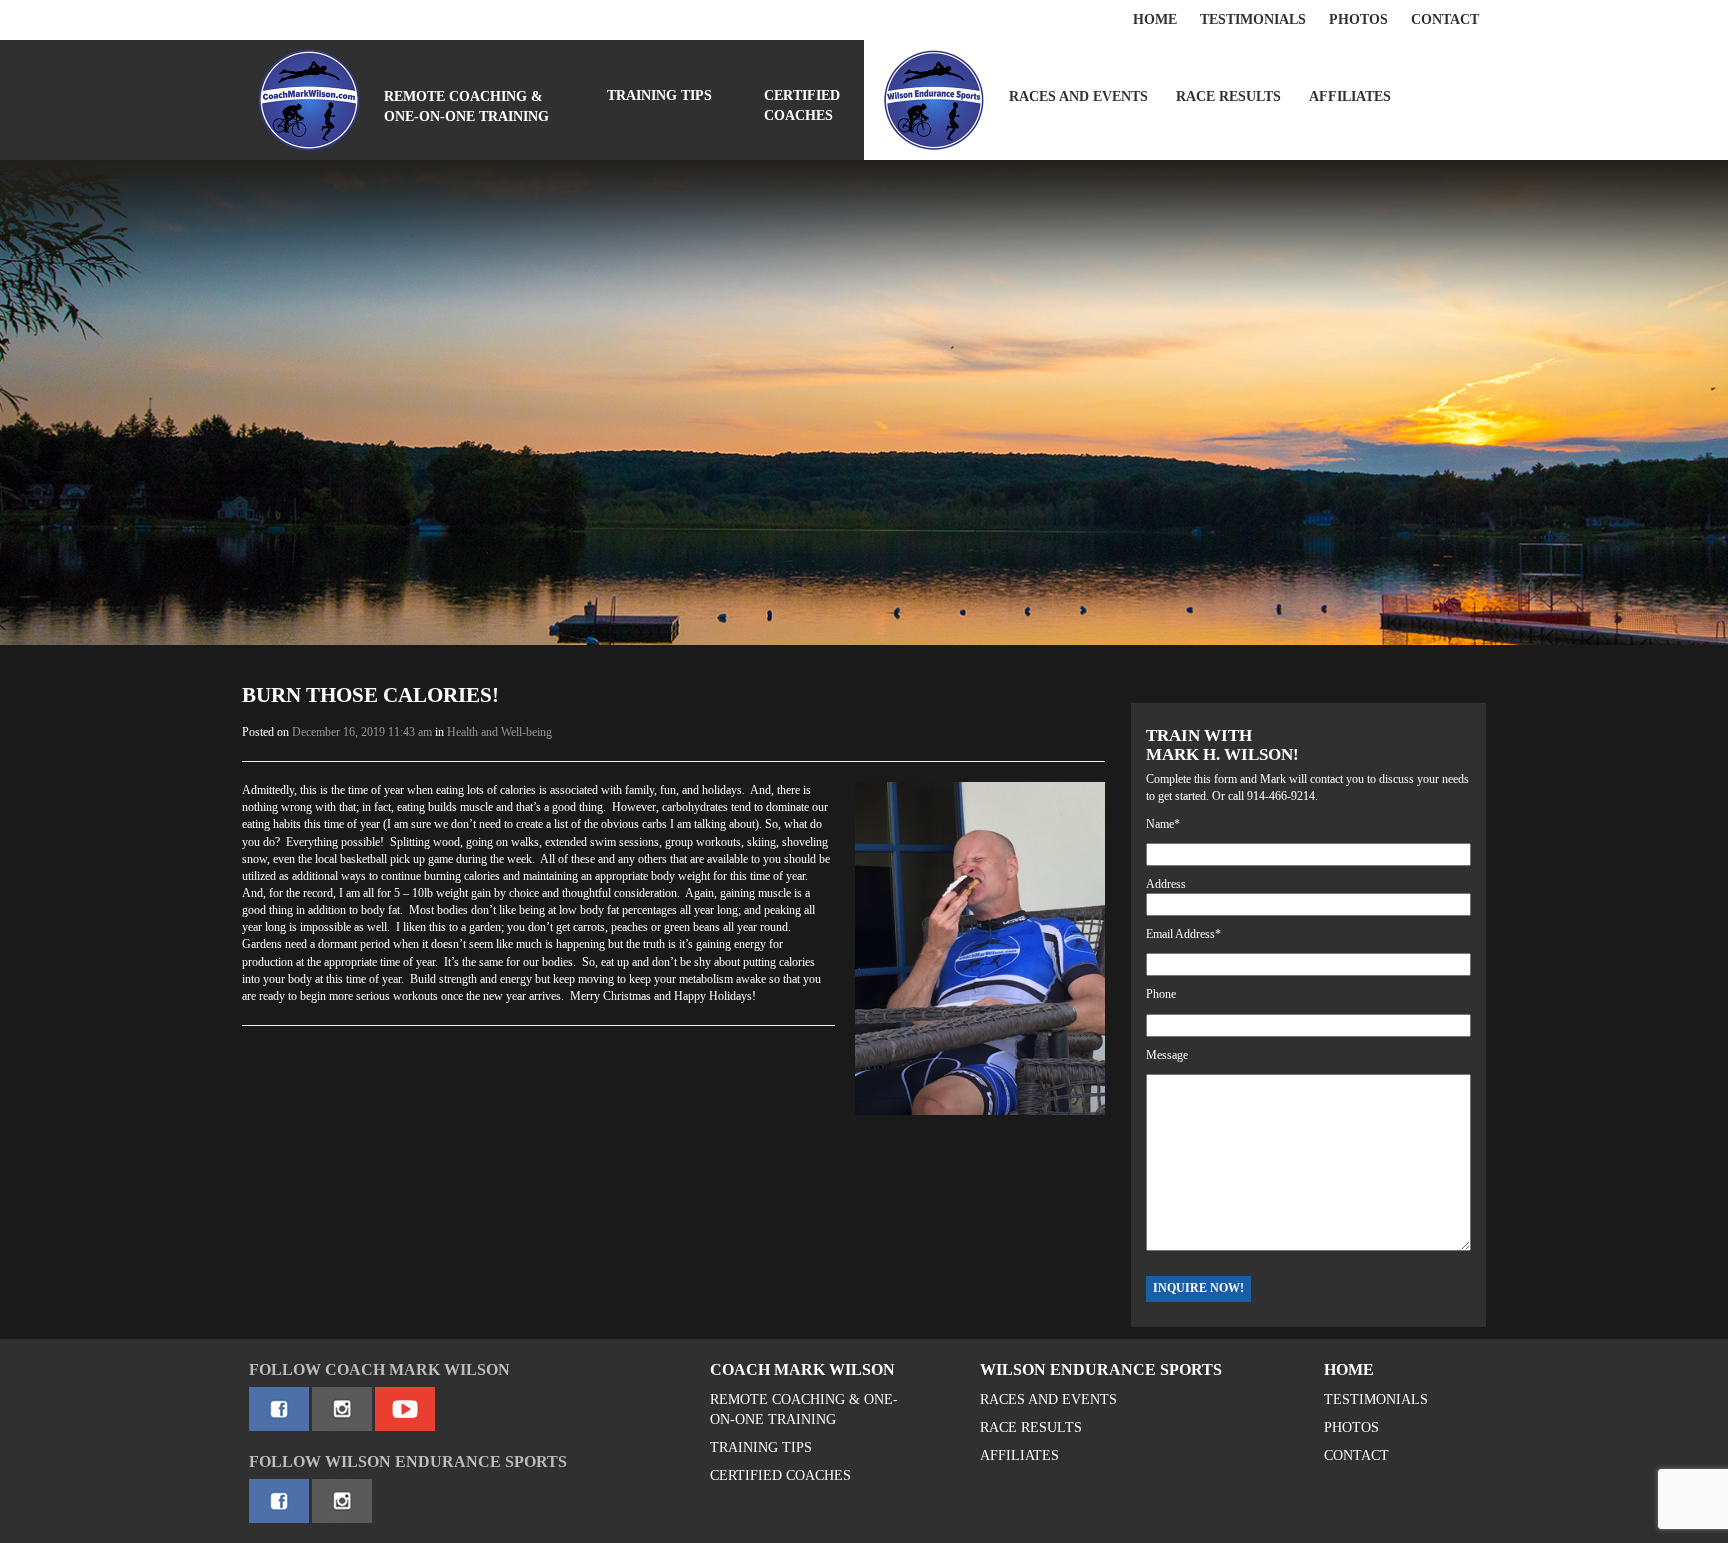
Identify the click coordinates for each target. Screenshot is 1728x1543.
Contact (1445, 19)
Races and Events (1078, 96)
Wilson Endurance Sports (1101, 1369)
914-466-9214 (1281, 796)
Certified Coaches (802, 105)
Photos (1358, 19)
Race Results (1228, 96)
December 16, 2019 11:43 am (362, 732)
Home (1155, 19)
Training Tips (659, 95)
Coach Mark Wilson (802, 1369)
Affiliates (1350, 96)
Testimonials (1253, 19)
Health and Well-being (499, 732)
